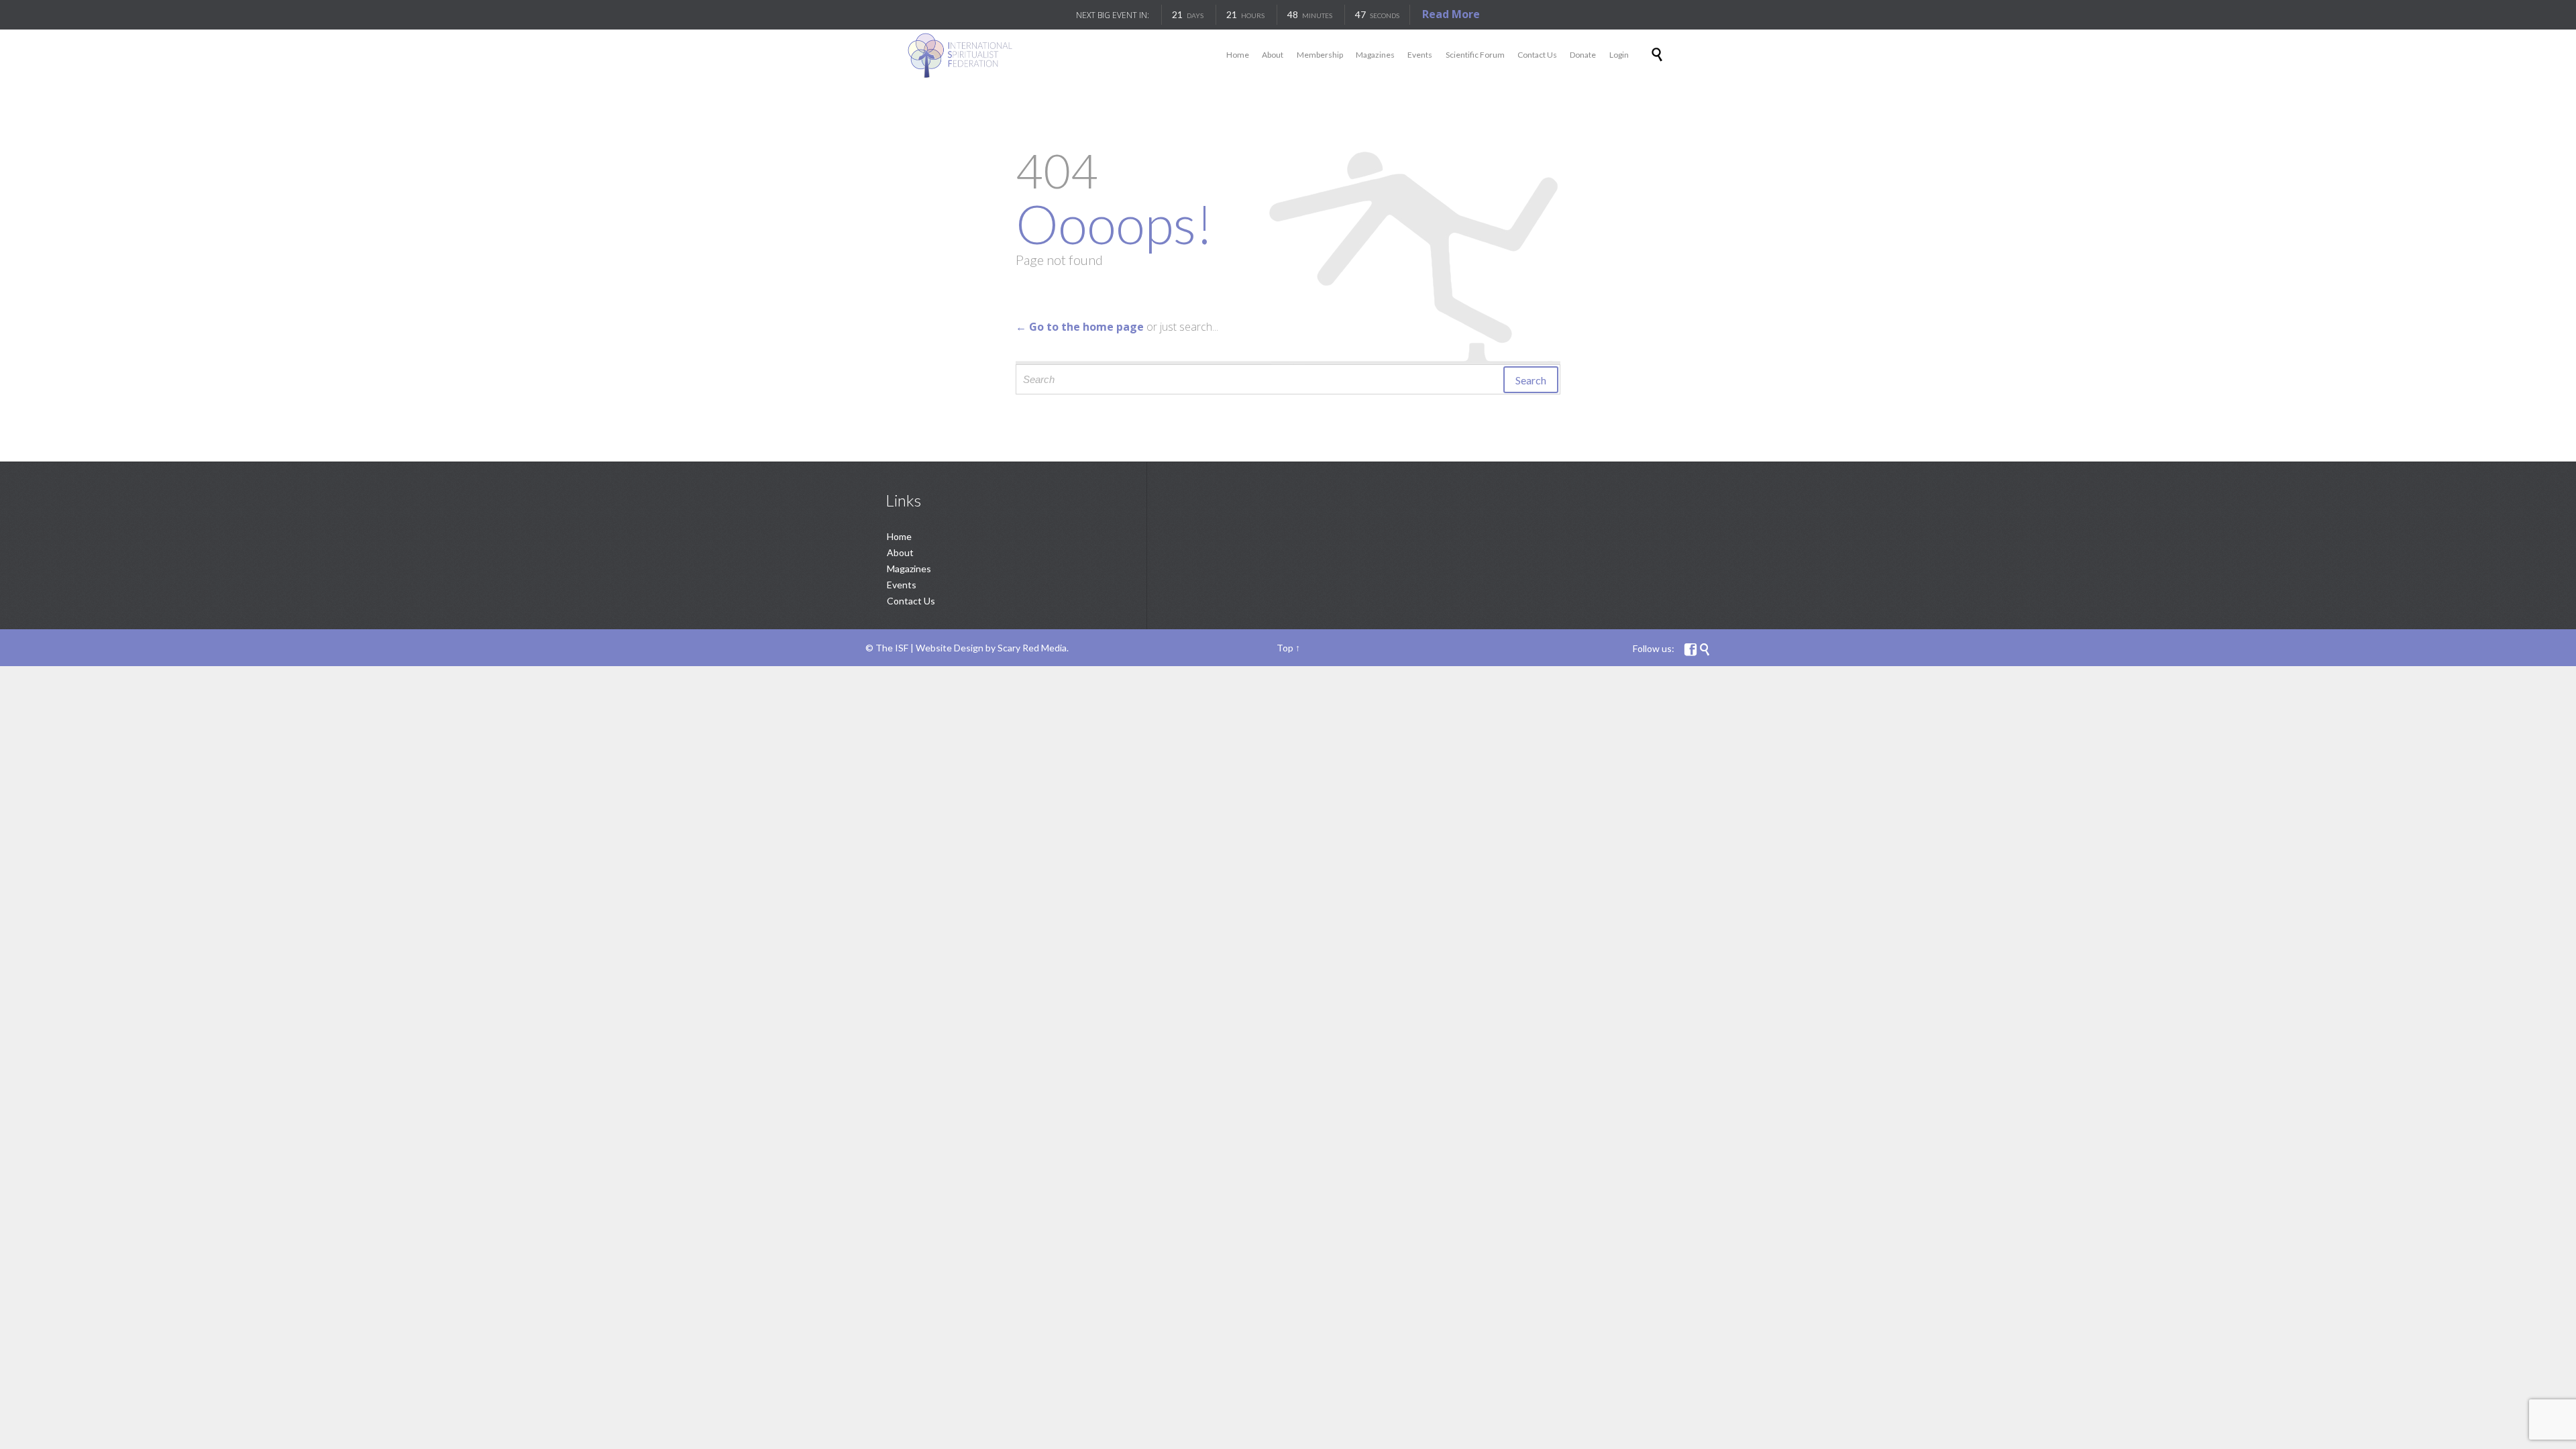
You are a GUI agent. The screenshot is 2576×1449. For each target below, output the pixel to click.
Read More (1451, 14)
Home (899, 536)
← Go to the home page (1080, 327)
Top (1285, 648)
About (900, 552)
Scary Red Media (1032, 648)
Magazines (909, 569)
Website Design (950, 648)
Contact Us (911, 601)
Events (902, 585)
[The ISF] (960, 55)
